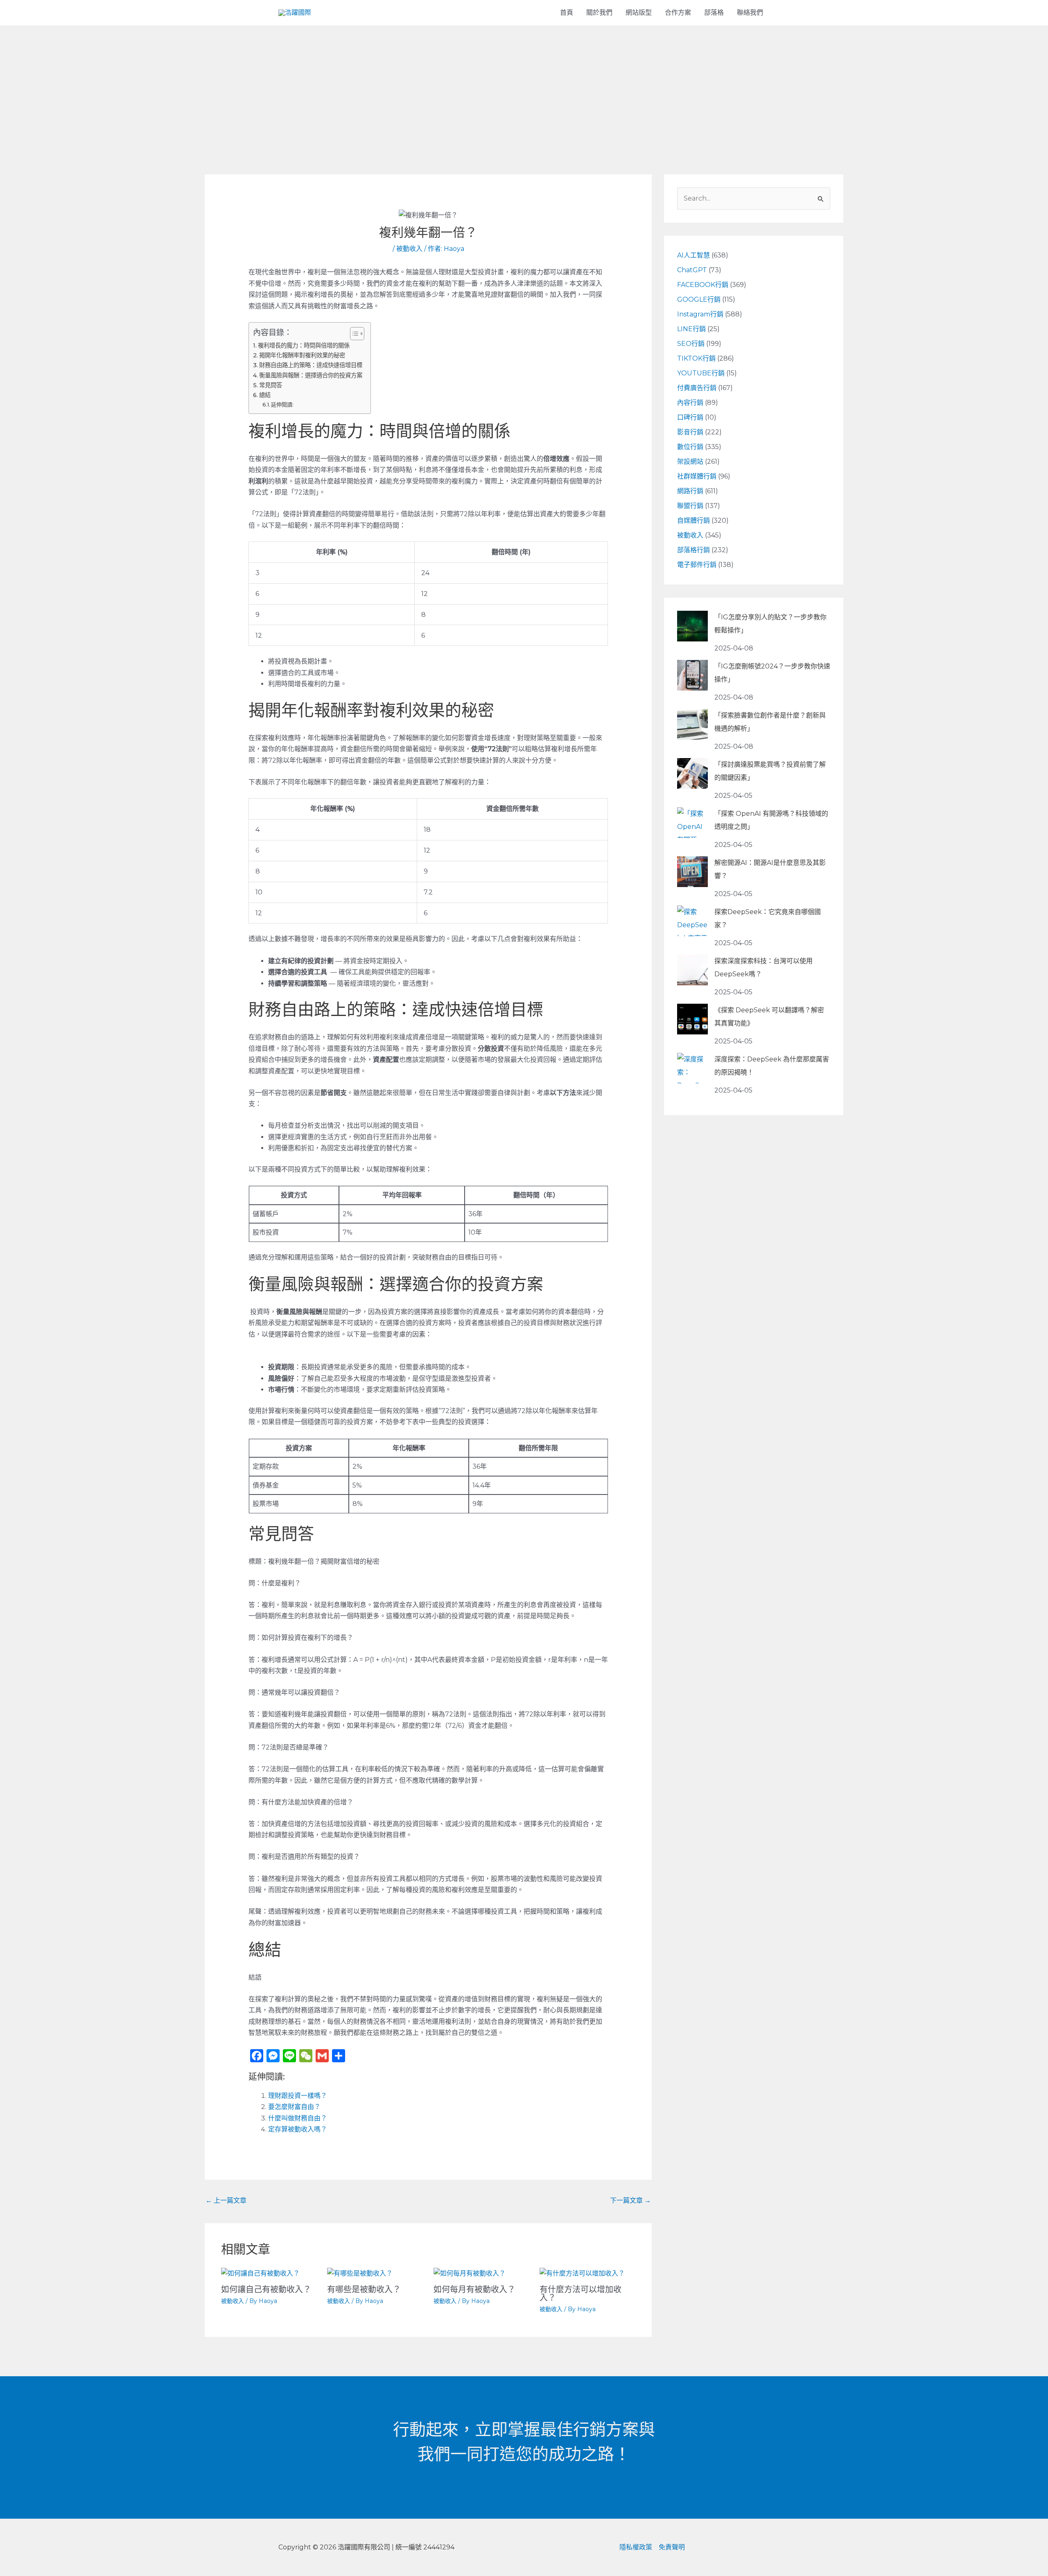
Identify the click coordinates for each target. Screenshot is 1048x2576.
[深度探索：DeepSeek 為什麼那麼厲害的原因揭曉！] (692, 1068)
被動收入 (409, 249)
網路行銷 (690, 491)
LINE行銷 (691, 329)
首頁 (567, 12)
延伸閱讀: (282, 404)
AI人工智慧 (693, 255)
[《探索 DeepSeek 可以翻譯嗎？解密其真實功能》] (692, 1019)
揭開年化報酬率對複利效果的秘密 (302, 355)
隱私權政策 (636, 2547)
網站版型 (639, 12)
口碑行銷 (690, 417)
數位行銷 (690, 447)
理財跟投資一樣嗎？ (298, 2096)
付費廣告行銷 (697, 388)
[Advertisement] (524, 87)
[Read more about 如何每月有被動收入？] (470, 2273)
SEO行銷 (691, 344)
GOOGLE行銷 (699, 299)
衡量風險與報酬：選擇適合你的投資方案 (311, 375)
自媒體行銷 (693, 520)
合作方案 (678, 12)
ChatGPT (692, 270)
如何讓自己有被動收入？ (266, 2289)
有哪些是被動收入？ (364, 2289)
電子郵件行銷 (697, 565)
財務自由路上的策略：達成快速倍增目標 (311, 365)
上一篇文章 (226, 2200)
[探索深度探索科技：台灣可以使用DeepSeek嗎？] (692, 970)
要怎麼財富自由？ (294, 2107)
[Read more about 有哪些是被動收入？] (360, 2273)
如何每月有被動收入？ (474, 2289)
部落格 (714, 12)
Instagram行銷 (700, 314)
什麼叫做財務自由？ (298, 2118)
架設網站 (690, 462)
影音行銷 (690, 432)
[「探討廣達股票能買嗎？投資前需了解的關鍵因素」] (692, 773)
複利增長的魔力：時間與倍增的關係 (304, 345)
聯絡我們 (750, 12)
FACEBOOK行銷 (703, 285)
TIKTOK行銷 (696, 358)
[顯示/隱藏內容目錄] (353, 334)
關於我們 (599, 12)
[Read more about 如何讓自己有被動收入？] (260, 2273)
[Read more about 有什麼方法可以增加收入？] (582, 2273)
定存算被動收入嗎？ (298, 2129)
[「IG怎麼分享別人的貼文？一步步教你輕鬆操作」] (692, 626)
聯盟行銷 (690, 506)
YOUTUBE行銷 (701, 373)
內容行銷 (690, 403)
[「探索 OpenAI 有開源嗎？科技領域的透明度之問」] (692, 823)
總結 (265, 395)
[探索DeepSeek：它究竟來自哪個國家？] (692, 921)
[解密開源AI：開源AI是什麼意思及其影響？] (692, 872)
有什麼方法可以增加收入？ (580, 2294)
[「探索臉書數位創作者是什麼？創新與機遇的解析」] (692, 724)
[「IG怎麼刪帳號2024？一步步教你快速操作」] (692, 675)
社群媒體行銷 (697, 476)
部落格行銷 (693, 550)
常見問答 (271, 385)
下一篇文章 (630, 2200)
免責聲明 (672, 2547)
